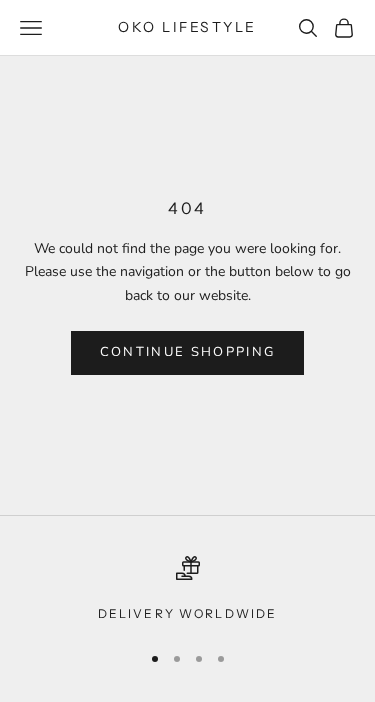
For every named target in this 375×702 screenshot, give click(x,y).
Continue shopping (188, 352)
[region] (187, 590)
